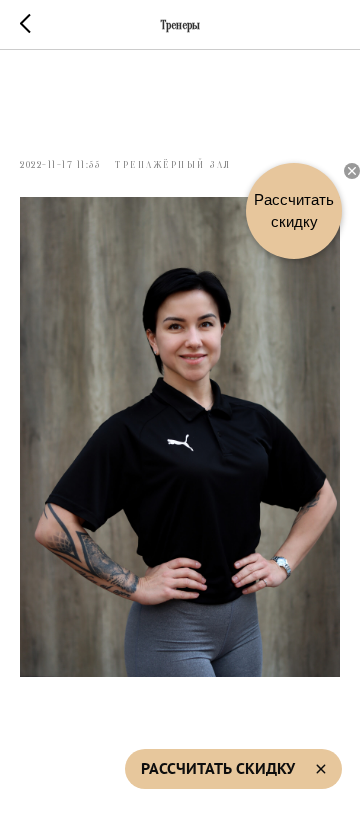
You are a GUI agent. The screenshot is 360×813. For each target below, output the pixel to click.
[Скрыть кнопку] (352, 171)
